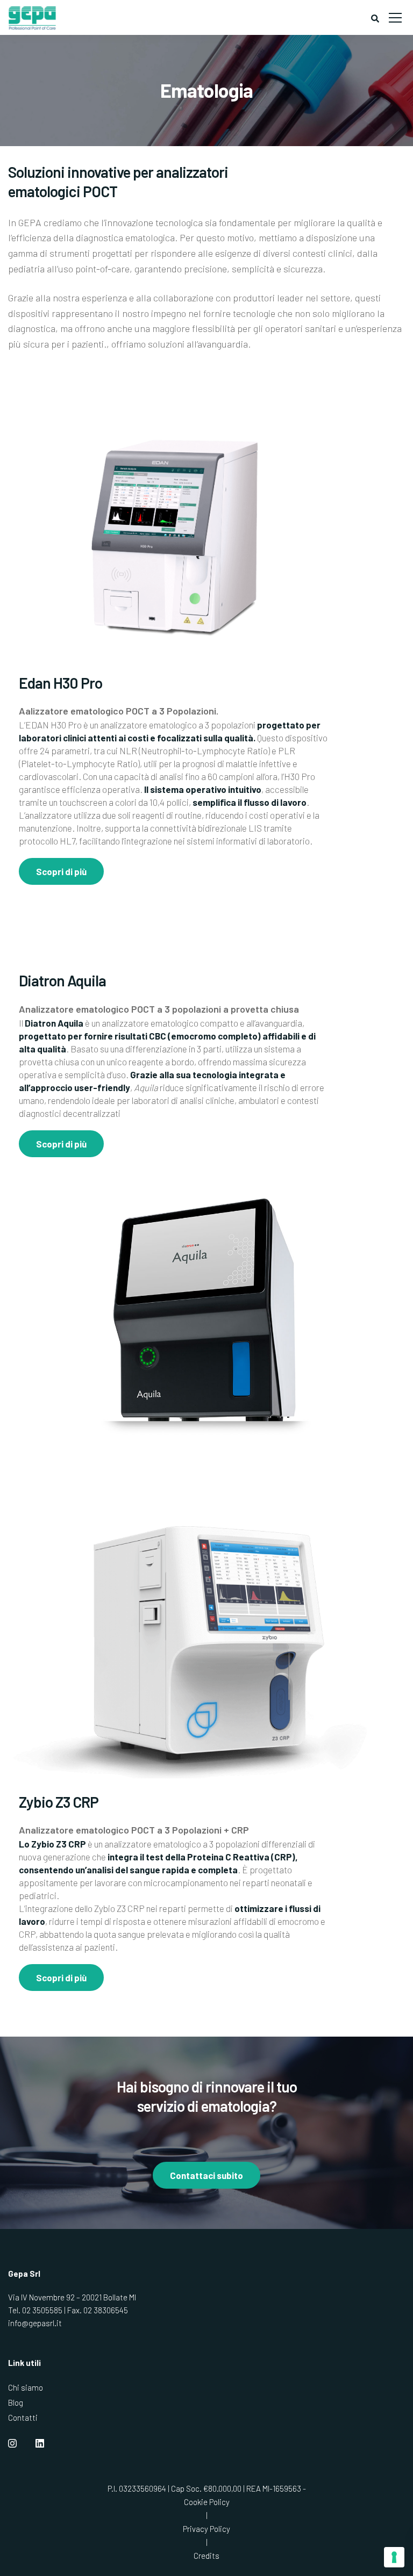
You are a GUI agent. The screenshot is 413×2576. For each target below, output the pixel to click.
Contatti (23, 2418)
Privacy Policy (206, 2529)
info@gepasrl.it (35, 2323)
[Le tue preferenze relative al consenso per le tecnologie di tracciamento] (394, 2557)
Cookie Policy (207, 2502)
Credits (206, 2556)
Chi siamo (26, 2387)
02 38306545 (106, 2310)
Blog (16, 2402)
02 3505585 (42, 2310)
